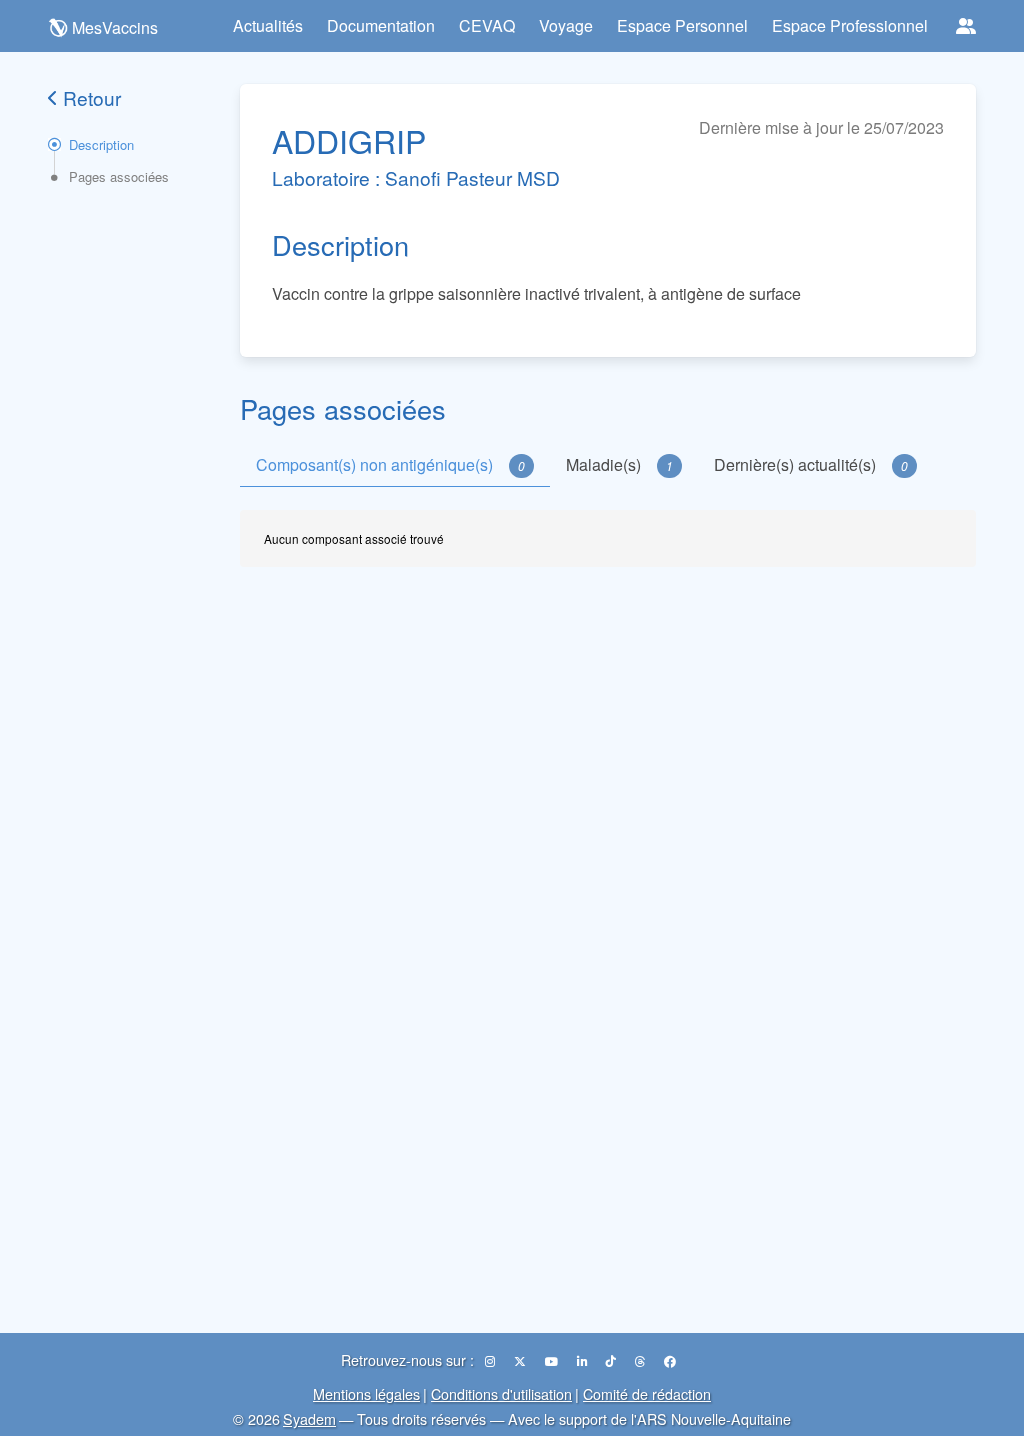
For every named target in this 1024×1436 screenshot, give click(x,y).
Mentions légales (366, 1393)
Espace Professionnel (850, 25)
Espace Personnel (682, 25)
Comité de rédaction (647, 1393)
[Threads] (641, 1360)
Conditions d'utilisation (501, 1393)
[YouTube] (553, 1360)
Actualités (268, 25)
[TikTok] (612, 1360)
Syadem (309, 1418)
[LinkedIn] (583, 1360)
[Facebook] (670, 1360)
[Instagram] (491, 1360)
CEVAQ (487, 25)
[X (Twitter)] (521, 1360)
